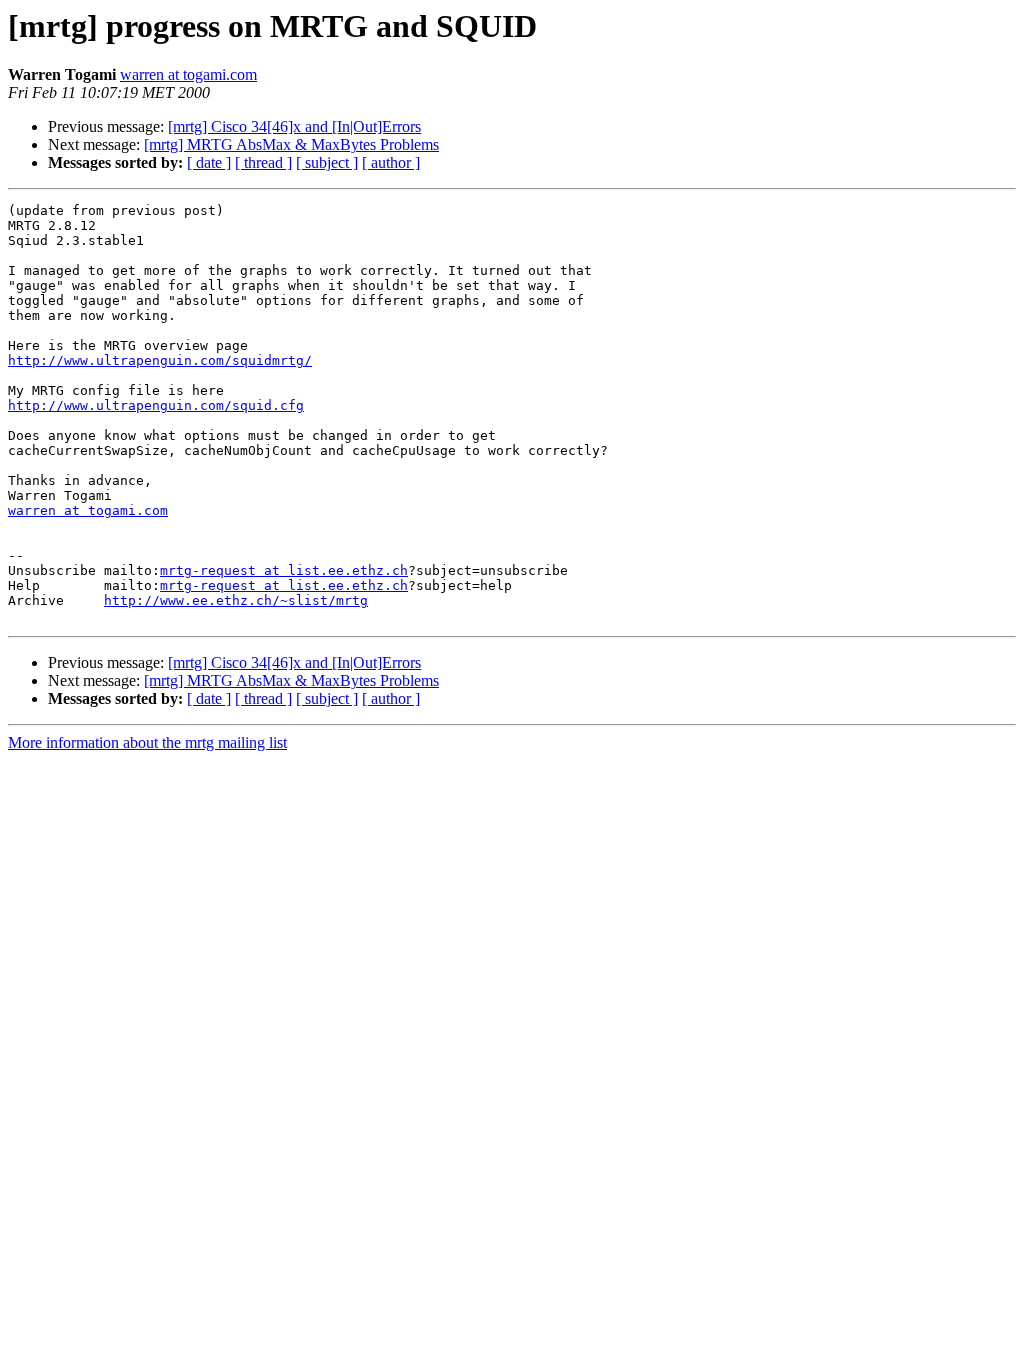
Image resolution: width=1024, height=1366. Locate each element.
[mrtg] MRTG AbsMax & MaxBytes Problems (291, 144)
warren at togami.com (188, 74)
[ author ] (391, 162)
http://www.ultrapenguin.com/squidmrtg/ (160, 360)
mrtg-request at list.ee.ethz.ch (284, 570)
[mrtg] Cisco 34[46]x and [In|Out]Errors (294, 126)
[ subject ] (327, 162)
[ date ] (209, 162)
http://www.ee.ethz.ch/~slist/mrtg (236, 600)
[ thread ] (263, 162)
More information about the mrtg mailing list (147, 742)
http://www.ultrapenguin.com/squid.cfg (156, 405)
